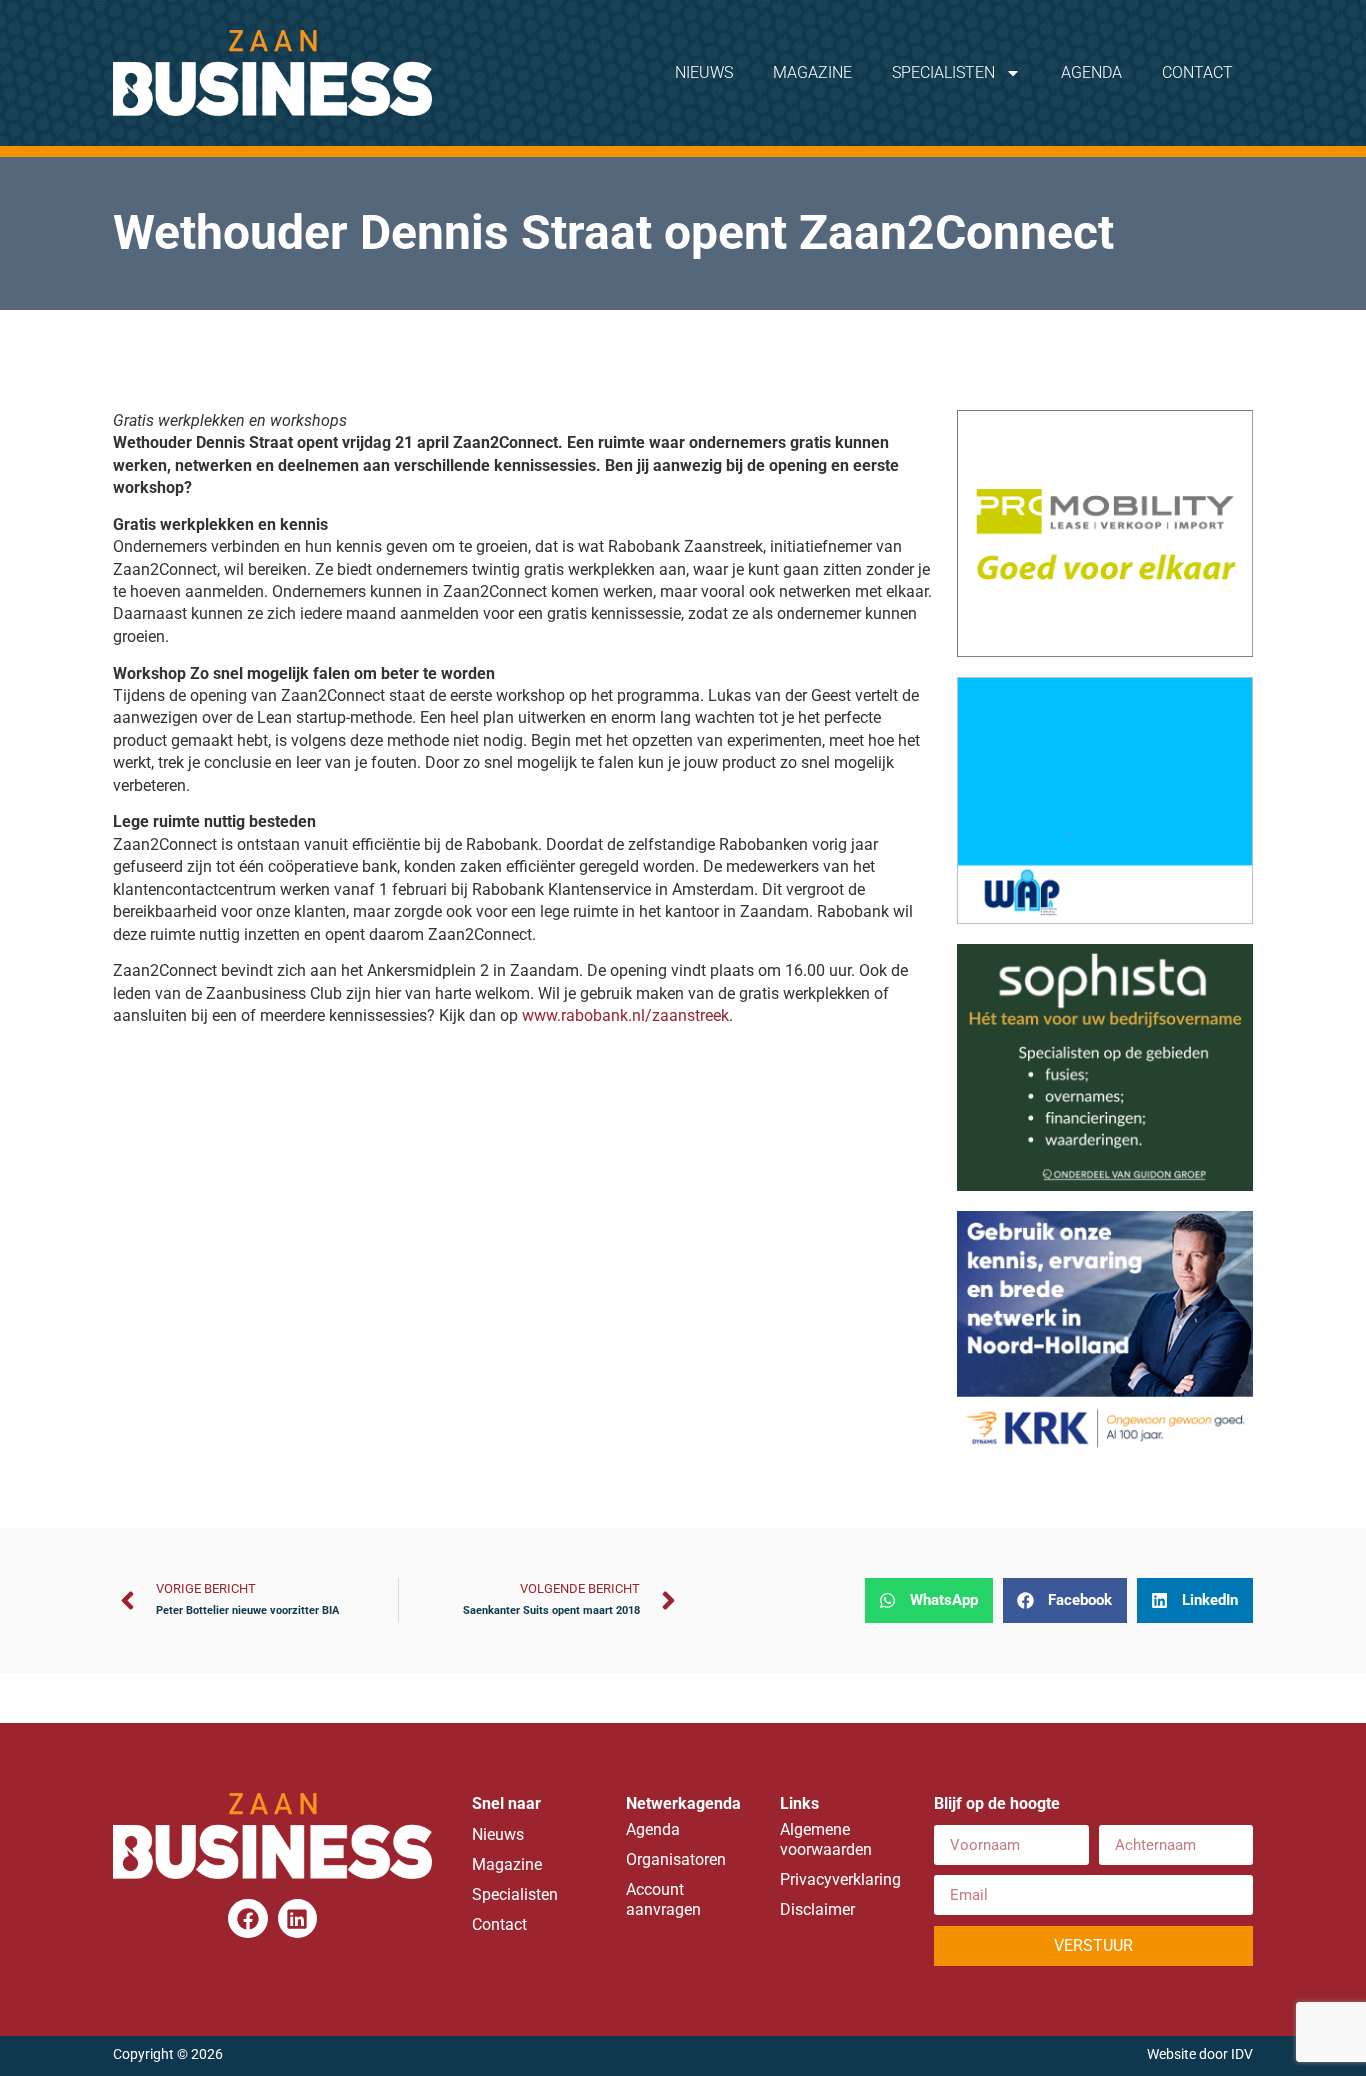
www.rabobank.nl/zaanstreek (625, 1015)
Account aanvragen (663, 1899)
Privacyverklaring (837, 1879)
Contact (1197, 72)
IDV (1242, 2054)
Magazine (812, 72)
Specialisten (943, 72)
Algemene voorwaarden (826, 1839)
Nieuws (704, 72)
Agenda (1091, 72)
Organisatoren (676, 1859)
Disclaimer (817, 1909)
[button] (929, 1600)
